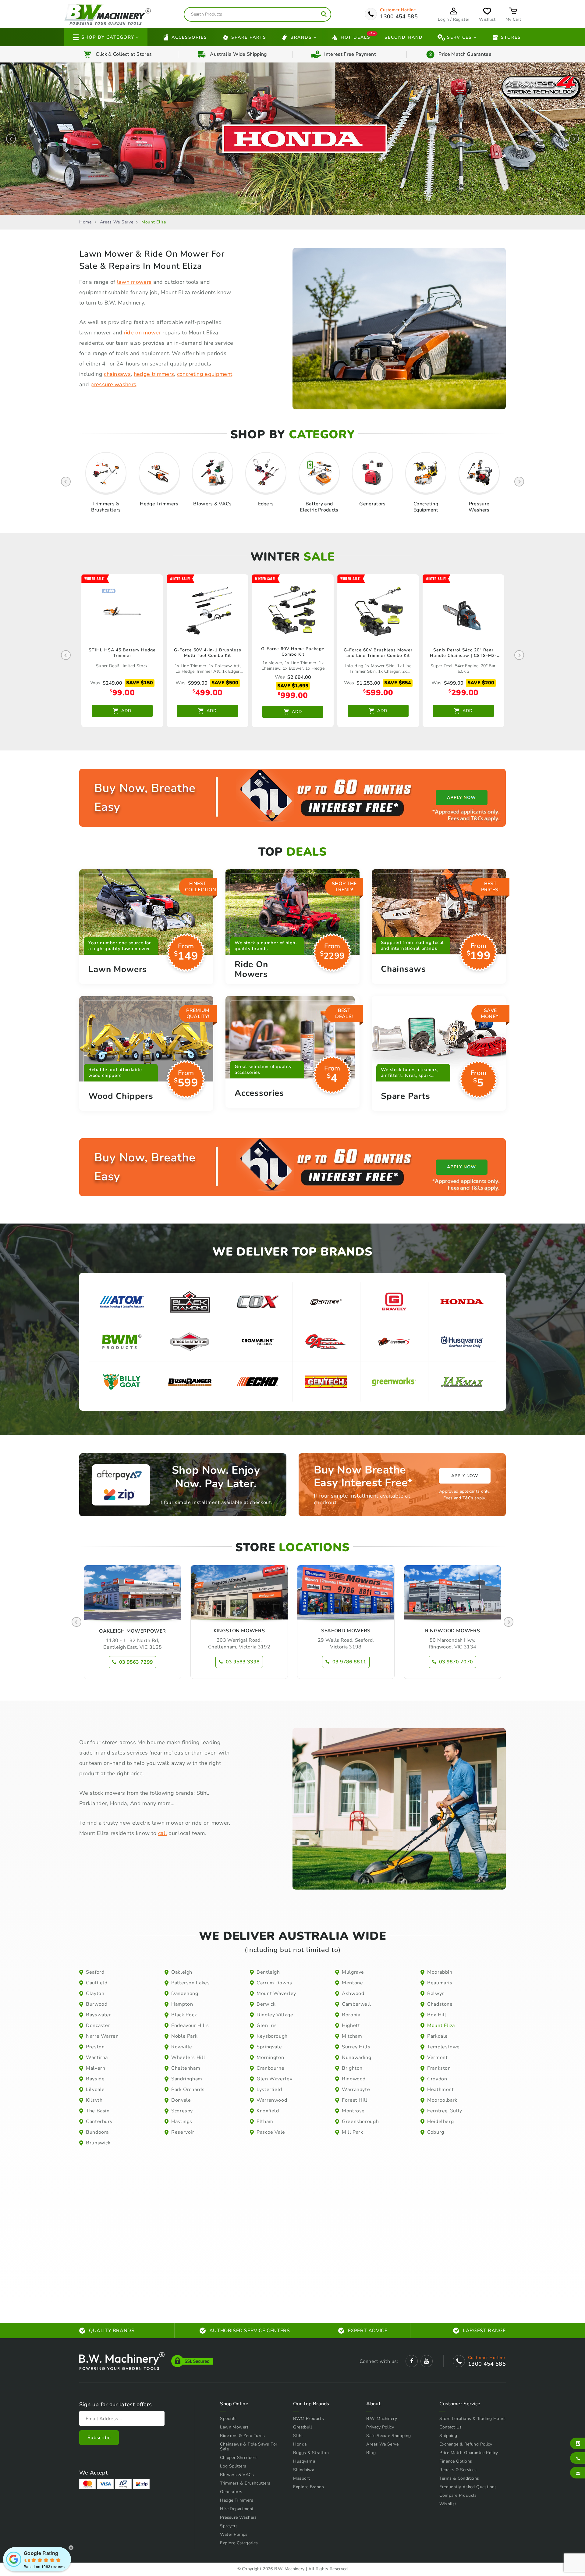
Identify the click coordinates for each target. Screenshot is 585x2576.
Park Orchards (188, 2090)
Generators (231, 2492)
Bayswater (99, 2015)
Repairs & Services (458, 2470)
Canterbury (99, 2122)
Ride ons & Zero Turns (242, 2436)
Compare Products (458, 2495)
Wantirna (97, 2058)
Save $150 (140, 683)
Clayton (95, 1993)
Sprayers (229, 2526)
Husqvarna (304, 2461)
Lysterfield (269, 2090)
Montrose (353, 2111)
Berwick (266, 2004)
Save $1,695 (293, 686)
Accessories (189, 37)
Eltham (265, 2122)
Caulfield (97, 1983)
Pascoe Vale (271, 2132)
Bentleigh (268, 1972)
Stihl (298, 2436)
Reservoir (183, 2132)
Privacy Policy (380, 2427)
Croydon (437, 2079)
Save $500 (225, 683)
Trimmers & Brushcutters (245, 2483)
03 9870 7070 (456, 1662)
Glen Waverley (274, 2079)
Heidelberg (440, 2122)
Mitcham (352, 2036)
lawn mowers (134, 282)
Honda (300, 2444)
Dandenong (185, 1993)
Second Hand (404, 37)
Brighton (352, 2068)
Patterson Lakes (191, 1983)
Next (574, 139)
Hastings (182, 2122)
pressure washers (113, 384)
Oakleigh (182, 1972)
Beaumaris (440, 1983)
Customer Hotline (398, 10)
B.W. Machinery (382, 2419)
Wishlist (448, 2504)
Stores (511, 37)
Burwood (97, 2004)
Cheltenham (186, 2068)
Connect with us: (379, 2361)
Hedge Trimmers (237, 2500)
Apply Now (464, 1476)
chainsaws (117, 374)
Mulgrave (353, 1972)
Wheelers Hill (188, 2058)
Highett (351, 2026)
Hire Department (237, 2509)
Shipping (448, 2436)
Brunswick (98, 2143)
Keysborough (272, 2036)
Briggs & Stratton (311, 2453)
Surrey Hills (356, 2047)
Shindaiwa (304, 2470)
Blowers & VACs (237, 2475)
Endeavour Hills (190, 2026)
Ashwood (353, 1993)
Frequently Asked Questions (468, 2487)
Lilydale (95, 2090)
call (163, 1833)
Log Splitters (233, 2466)
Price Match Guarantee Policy (469, 2453)
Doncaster (98, 2026)
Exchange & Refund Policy (466, 2444)
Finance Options (456, 2461)
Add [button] (126, 711)
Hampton (182, 2004)
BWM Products (308, 2419)
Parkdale (438, 2036)
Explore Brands (308, 2487)
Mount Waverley (276, 1993)
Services (459, 37)
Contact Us (450, 2427)
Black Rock (184, 2015)
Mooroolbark (442, 2100)
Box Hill (437, 2015)
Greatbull (303, 2427)
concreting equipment (205, 374)
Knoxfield (268, 2111)
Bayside (95, 2079)
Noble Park (184, 2036)
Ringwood (354, 2079)
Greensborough (360, 2122)
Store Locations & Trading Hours (472, 2419)
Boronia (351, 2015)
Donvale (181, 2100)
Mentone (352, 1983)
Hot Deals (356, 37)
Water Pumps (234, 2534)
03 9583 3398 (243, 1662)
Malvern (96, 2068)
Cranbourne (270, 2068)
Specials (228, 2419)
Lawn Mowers (234, 2427)
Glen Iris (267, 2026)
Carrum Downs (274, 1983)
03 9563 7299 (136, 1662)
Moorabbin (440, 1972)
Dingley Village (275, 2015)
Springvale (269, 2047)
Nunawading (356, 2058)
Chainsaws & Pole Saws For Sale (249, 2447)
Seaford (95, 1972)
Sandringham (187, 2079)
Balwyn (436, 1993)
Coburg (436, 2132)
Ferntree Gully (445, 2111)
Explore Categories (239, 2543)
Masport (301, 2478)
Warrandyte (356, 2090)
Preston (95, 2047)
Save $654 (398, 683)
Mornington (270, 2058)
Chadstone (440, 2004)
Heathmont (441, 2090)
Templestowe (443, 2047)
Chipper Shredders (239, 2458)
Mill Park (353, 2132)
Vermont (437, 2058)
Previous (11, 139)
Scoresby (182, 2111)
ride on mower (142, 333)
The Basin (98, 2111)
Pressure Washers (238, 2517)
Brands (301, 37)
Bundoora (97, 2132)
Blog (371, 2453)
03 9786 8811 (349, 1662)
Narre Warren (102, 2036)
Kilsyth (94, 2100)
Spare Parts (249, 37)
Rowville (182, 2047)
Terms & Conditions (459, 2478)
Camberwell (356, 2004)
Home (85, 222)
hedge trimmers (154, 374)
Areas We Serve (117, 222)
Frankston (439, 2068)
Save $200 (481, 683)
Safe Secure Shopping (388, 2436)
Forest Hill (355, 2100)
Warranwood (272, 2100)
